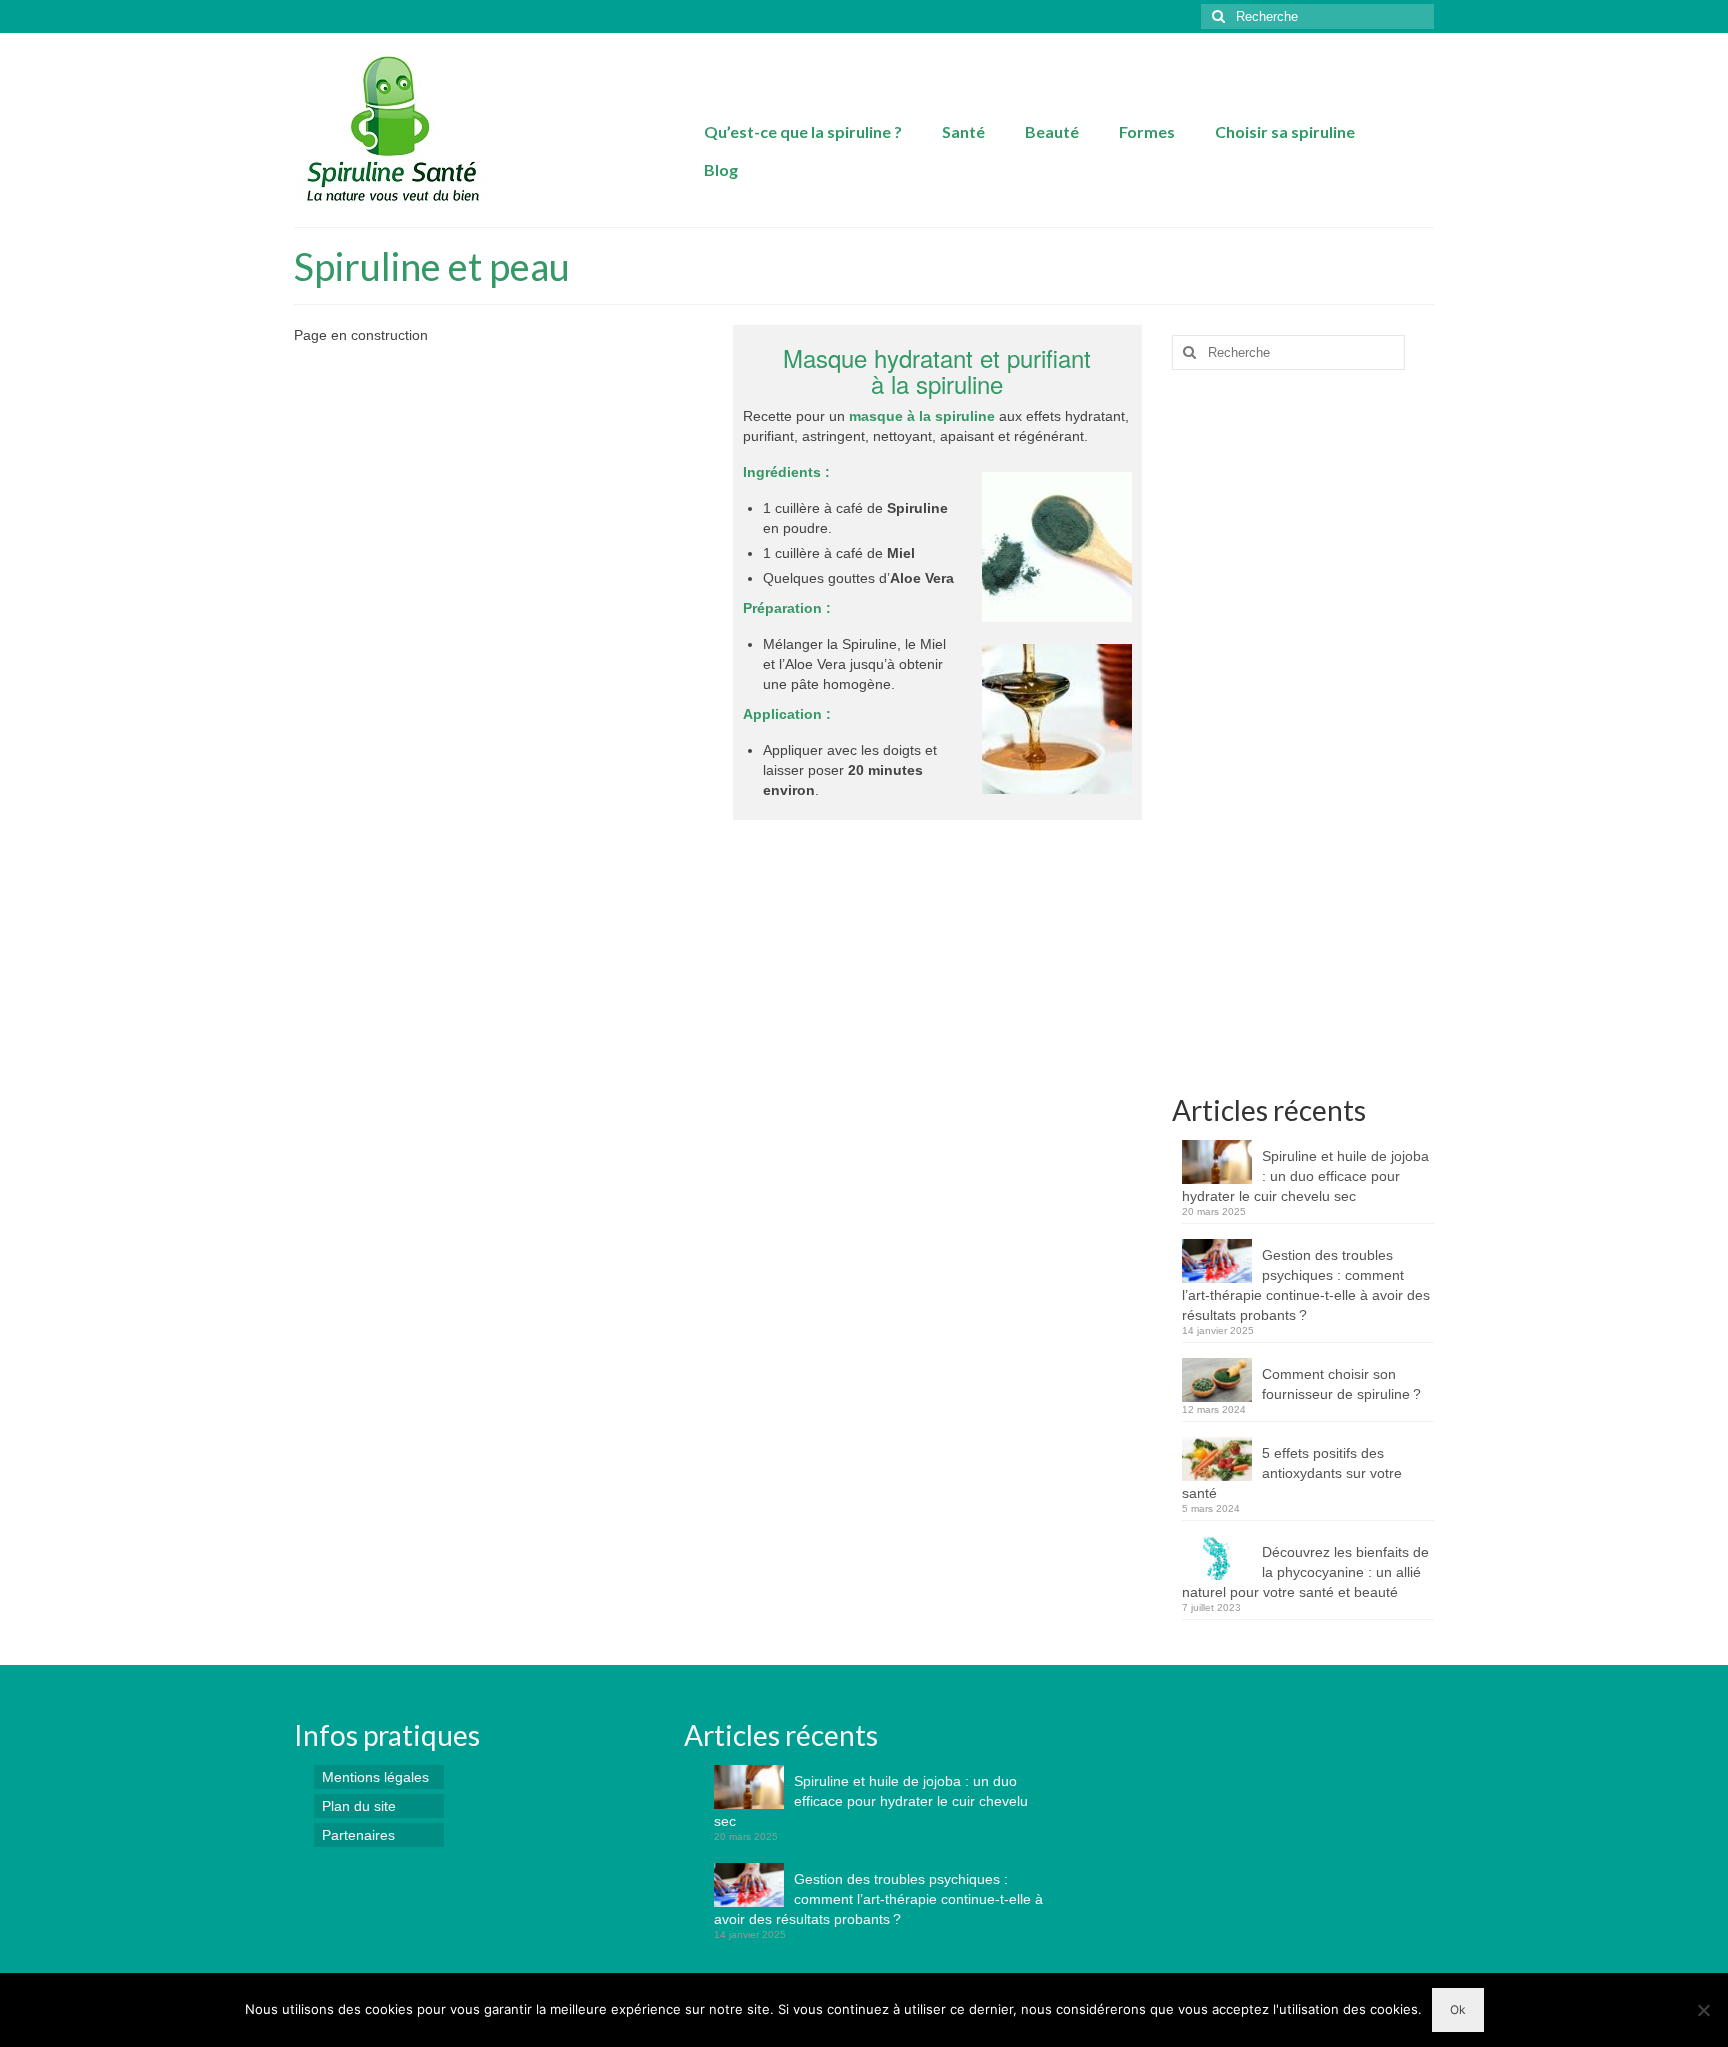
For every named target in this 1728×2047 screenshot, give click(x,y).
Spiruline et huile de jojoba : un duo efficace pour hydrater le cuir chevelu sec (1305, 1176)
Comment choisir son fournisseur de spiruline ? (1341, 1384)
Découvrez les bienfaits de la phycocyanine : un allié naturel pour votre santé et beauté (1305, 1572)
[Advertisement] (1303, 740)
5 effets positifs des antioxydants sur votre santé (1292, 1473)
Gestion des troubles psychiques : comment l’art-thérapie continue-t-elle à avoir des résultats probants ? (1306, 1285)
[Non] (1703, 2010)
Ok (1458, 2009)
